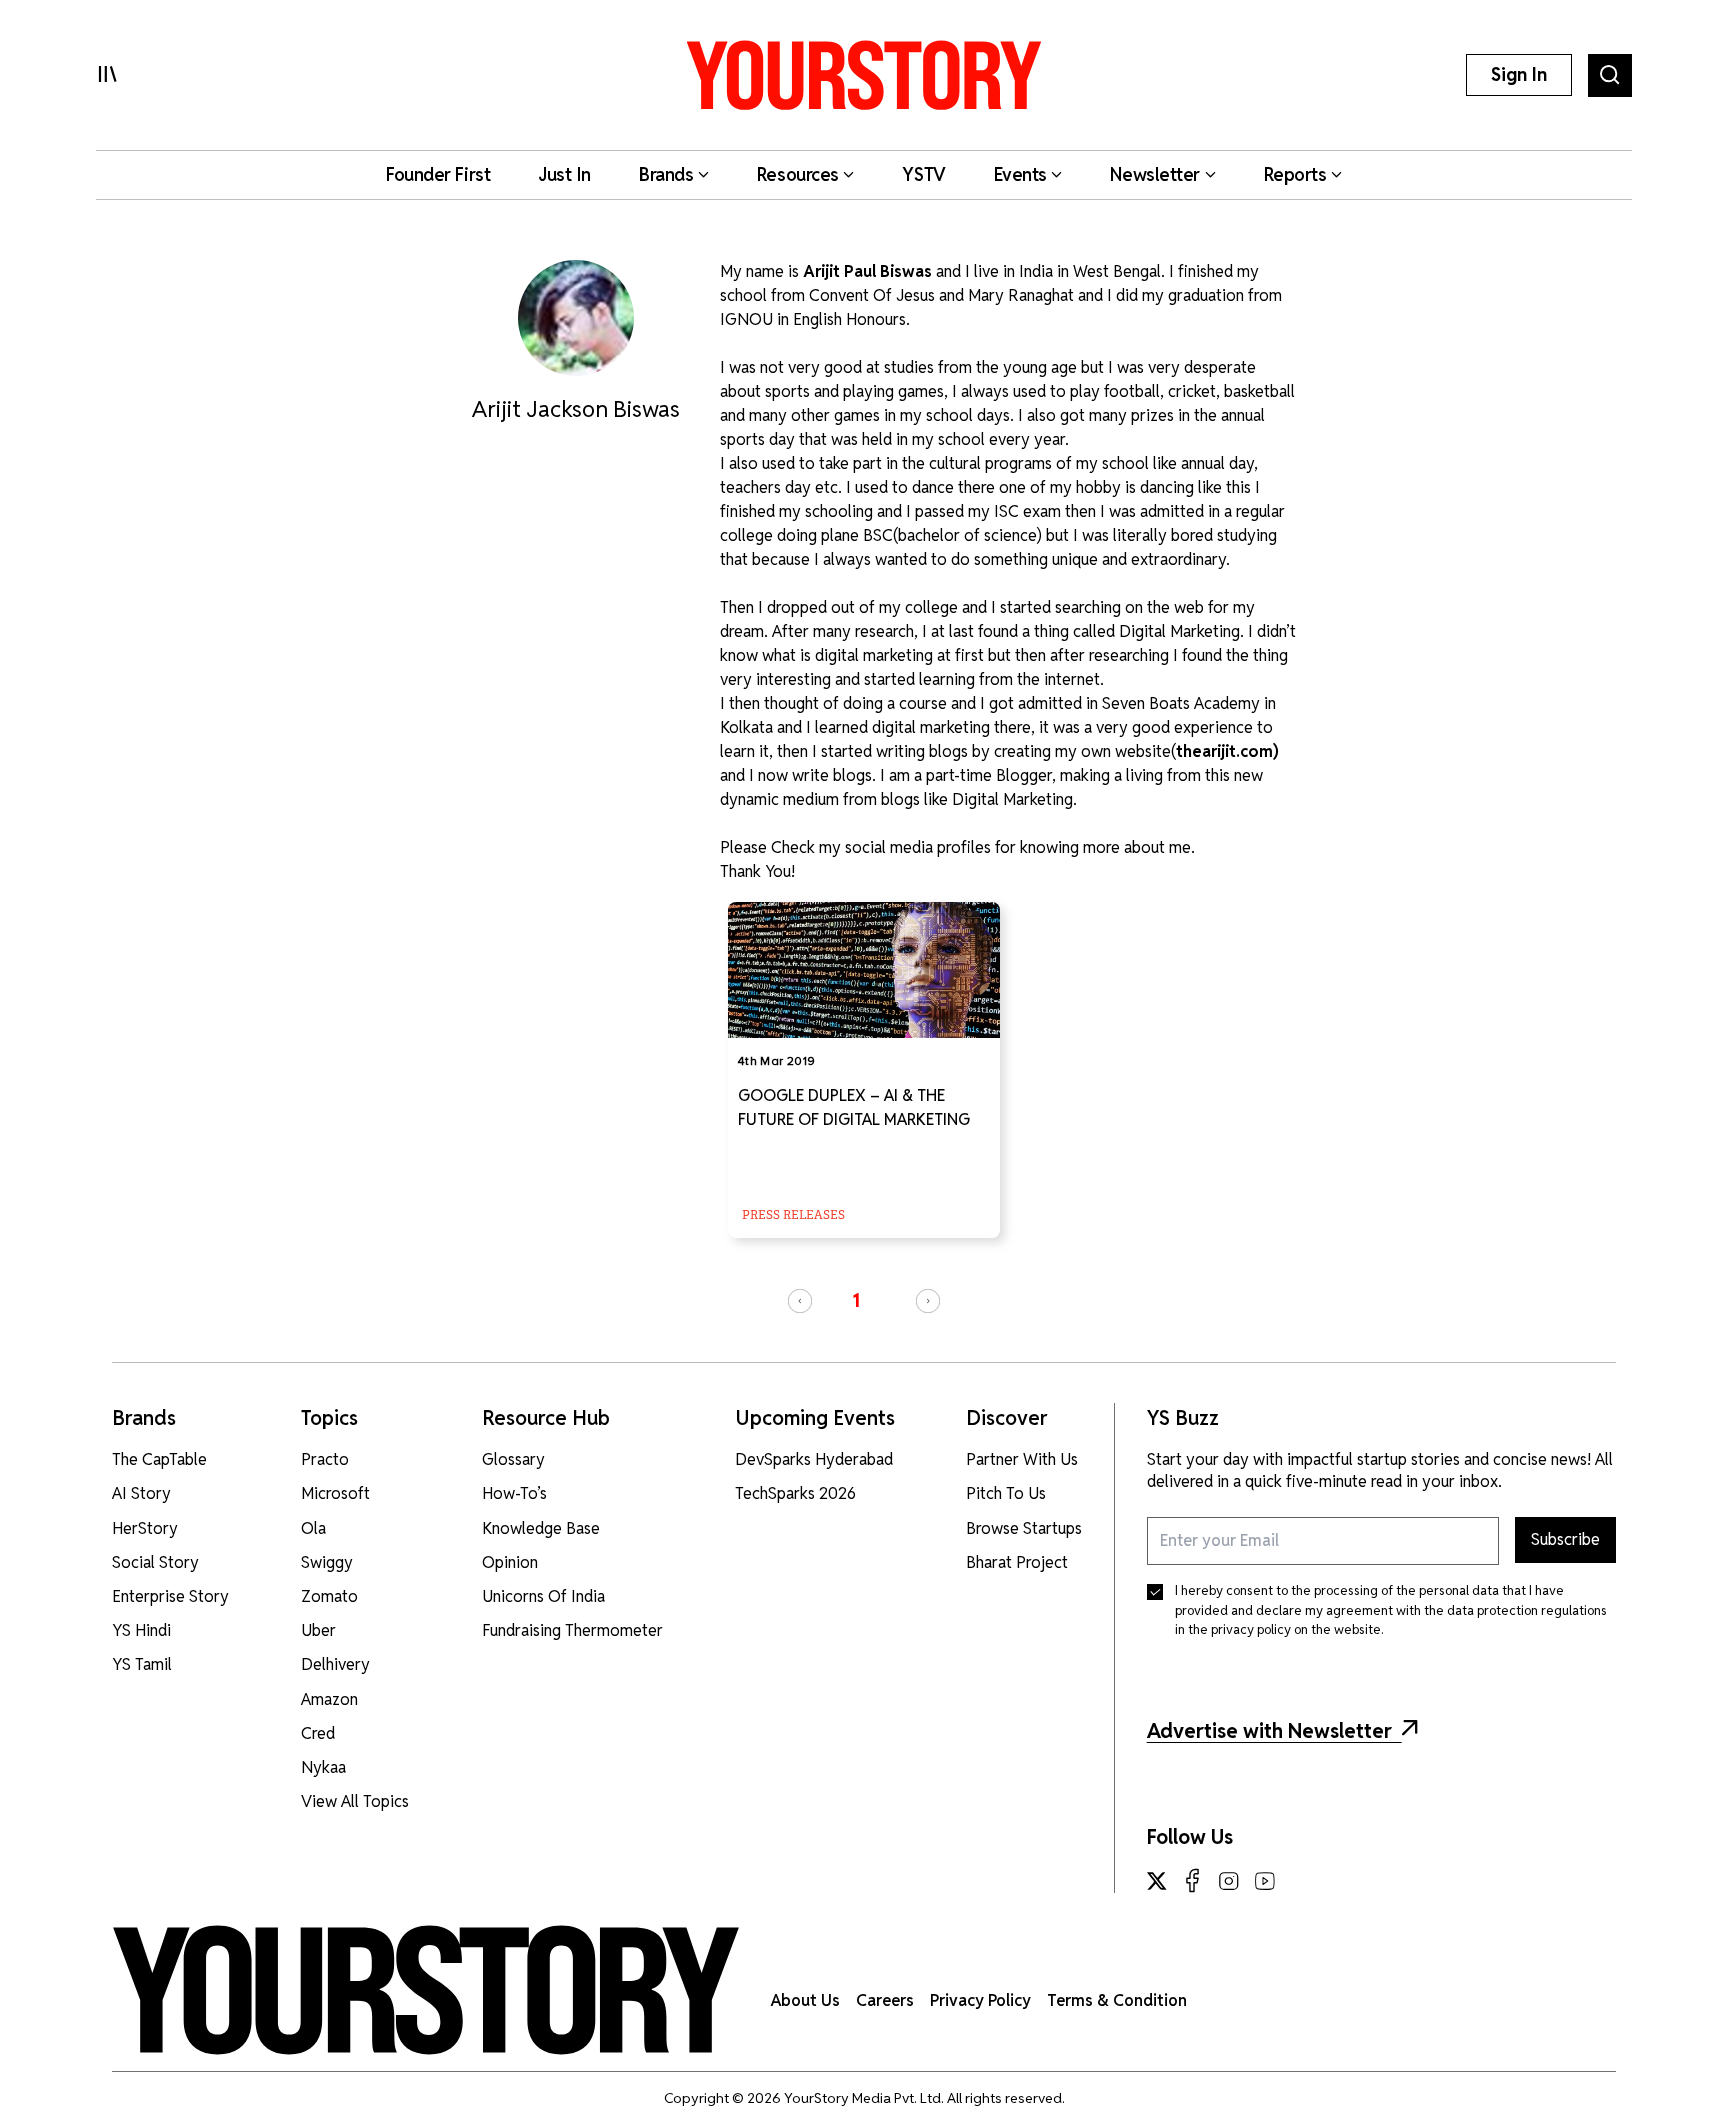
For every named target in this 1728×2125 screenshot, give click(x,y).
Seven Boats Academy (1181, 703)
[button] (800, 1301)
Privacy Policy (980, 2000)
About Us (805, 2000)
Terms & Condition (1117, 2000)
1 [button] (856, 1300)
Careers (885, 2000)
